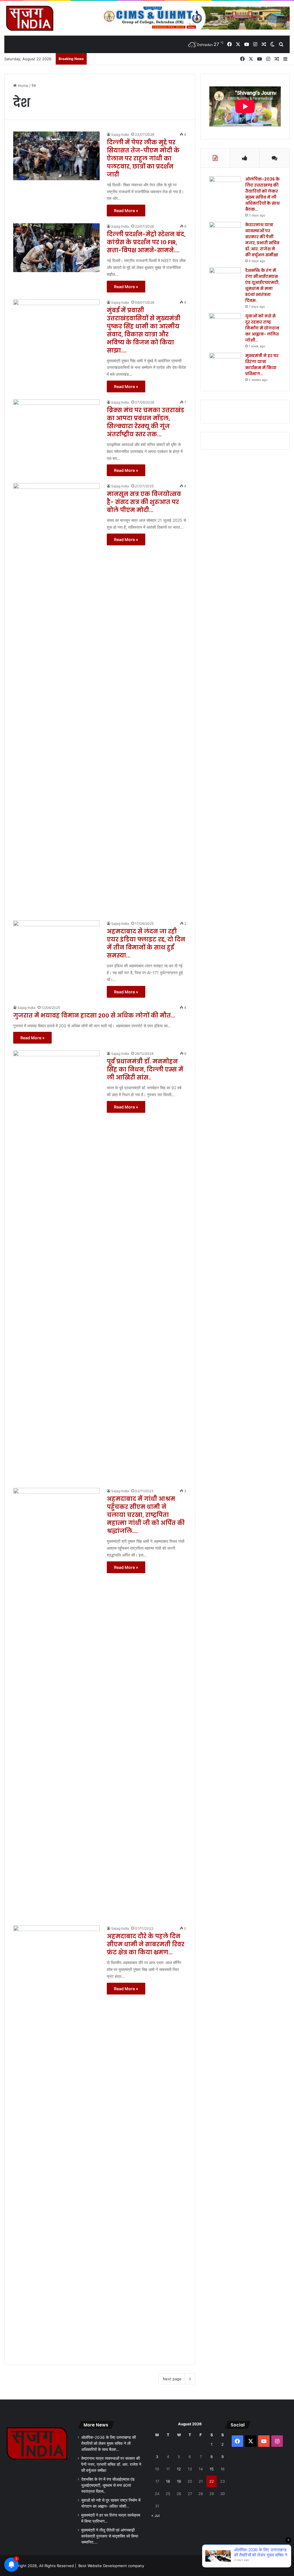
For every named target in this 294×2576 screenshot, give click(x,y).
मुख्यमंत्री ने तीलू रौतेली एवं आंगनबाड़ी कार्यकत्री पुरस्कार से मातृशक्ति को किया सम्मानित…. (110, 2536)
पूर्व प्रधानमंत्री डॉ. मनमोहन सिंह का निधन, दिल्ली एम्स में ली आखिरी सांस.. (145, 1069)
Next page (172, 2379)
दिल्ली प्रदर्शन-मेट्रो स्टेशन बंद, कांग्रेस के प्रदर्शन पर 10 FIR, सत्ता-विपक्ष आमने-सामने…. (146, 242)
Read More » (126, 211)
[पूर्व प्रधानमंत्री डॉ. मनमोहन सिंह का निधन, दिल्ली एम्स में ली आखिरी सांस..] (56, 1266)
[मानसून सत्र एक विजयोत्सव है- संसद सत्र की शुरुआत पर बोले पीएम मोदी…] (56, 698)
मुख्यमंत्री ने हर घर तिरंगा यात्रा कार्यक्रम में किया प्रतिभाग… (262, 365)
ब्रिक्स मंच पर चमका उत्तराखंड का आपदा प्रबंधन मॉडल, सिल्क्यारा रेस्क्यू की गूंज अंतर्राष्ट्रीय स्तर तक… (145, 422)
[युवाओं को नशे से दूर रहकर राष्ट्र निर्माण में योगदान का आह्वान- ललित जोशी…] (225, 324)
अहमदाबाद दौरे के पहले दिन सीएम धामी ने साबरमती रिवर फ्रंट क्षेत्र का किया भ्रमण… (146, 1944)
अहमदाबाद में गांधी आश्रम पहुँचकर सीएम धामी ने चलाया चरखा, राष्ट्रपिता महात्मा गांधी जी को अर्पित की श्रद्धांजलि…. (146, 1515)
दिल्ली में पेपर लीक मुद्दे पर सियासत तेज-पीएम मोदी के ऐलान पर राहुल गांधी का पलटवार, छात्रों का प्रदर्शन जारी (143, 158)
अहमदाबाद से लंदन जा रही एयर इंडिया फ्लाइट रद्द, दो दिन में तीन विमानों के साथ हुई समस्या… (146, 943)
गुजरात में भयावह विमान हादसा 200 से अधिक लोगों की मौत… (94, 1015)
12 (179, 2469)
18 (168, 2481)
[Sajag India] (30, 18)
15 (212, 2469)
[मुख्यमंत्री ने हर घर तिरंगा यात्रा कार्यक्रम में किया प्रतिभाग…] (225, 364)
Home (23, 86)
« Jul (155, 2515)
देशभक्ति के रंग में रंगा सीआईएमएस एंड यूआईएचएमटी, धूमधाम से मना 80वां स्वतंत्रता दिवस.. (262, 285)
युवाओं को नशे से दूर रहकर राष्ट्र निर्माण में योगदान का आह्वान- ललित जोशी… (262, 328)
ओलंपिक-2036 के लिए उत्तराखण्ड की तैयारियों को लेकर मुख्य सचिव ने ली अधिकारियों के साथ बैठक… (262, 194)
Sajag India (120, 134)
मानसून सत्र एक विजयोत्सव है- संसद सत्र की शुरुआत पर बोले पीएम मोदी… (144, 502)
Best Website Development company (111, 2566)
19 (179, 2481)
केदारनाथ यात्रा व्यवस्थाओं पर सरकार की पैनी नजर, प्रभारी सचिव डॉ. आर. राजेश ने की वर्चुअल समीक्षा (262, 240)
